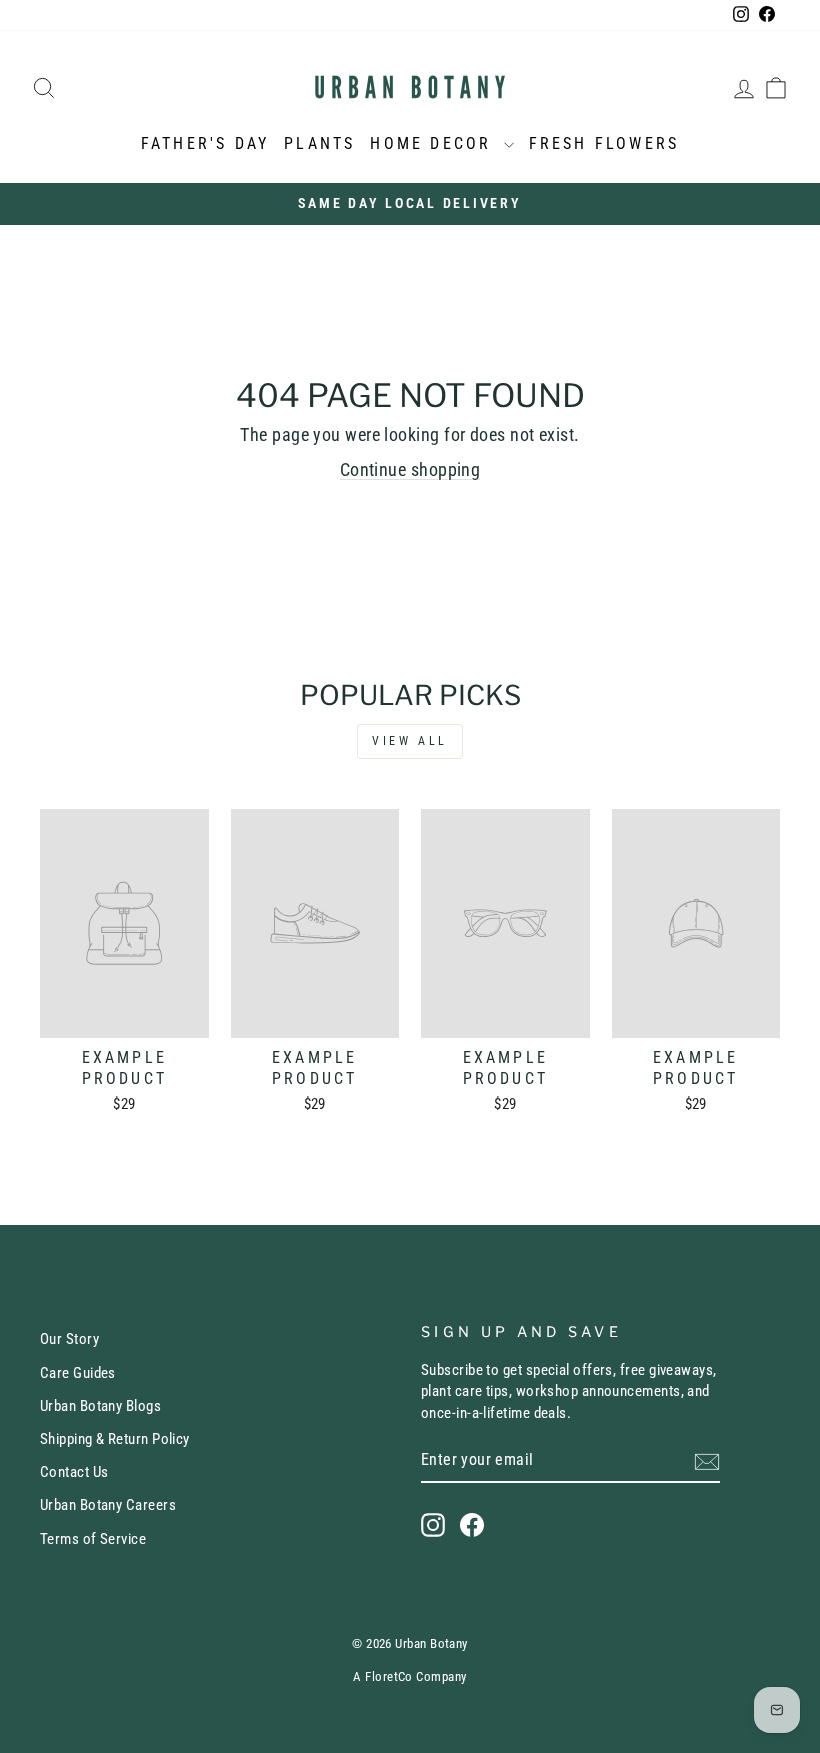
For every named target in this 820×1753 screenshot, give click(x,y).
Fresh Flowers (604, 143)
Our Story (69, 1339)
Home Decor (434, 143)
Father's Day (205, 143)
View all (410, 741)
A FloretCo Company (409, 1676)
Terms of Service (93, 1539)
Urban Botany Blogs (100, 1406)
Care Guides (78, 1373)
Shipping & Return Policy (115, 1439)
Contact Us (74, 1472)
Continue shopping (410, 469)
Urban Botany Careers (108, 1505)
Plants (319, 143)
